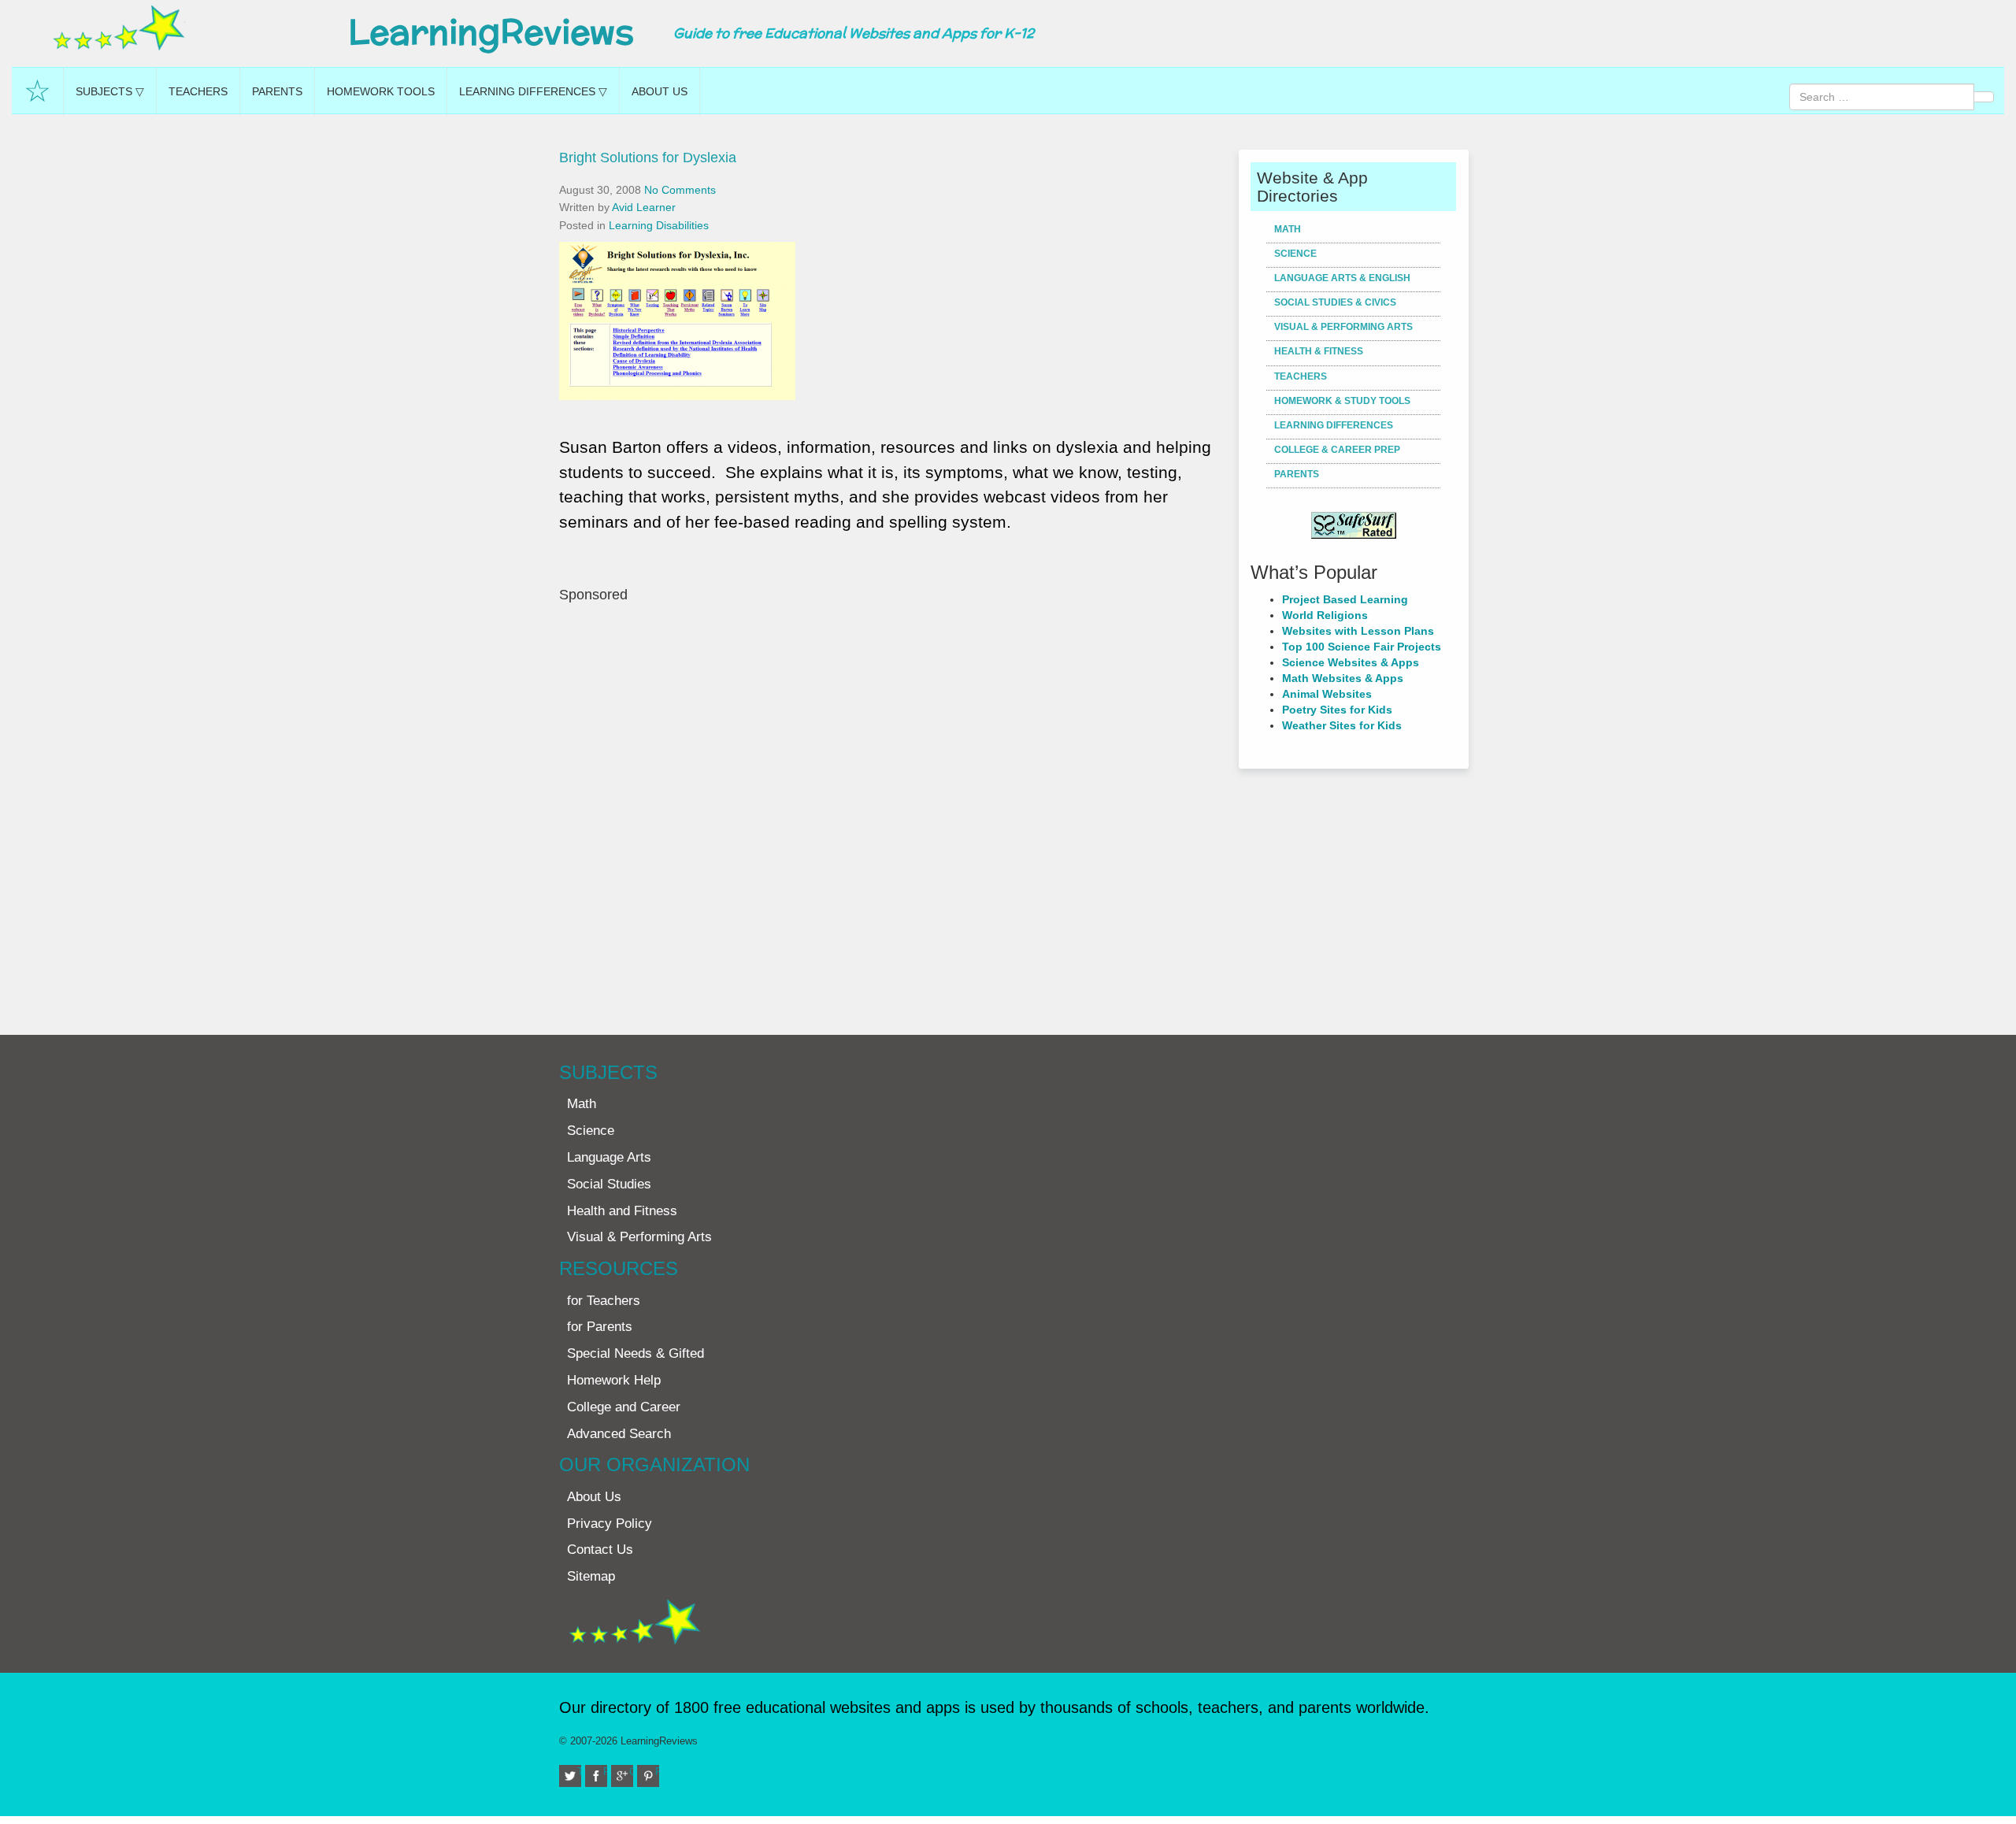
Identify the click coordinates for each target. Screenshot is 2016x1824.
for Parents (600, 1327)
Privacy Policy (610, 1524)
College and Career (624, 1407)
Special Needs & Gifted (636, 1353)
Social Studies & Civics (1335, 302)
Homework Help (614, 1380)
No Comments (680, 190)
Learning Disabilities (659, 225)
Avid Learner (644, 207)
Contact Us (600, 1550)
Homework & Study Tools (1342, 401)
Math (1288, 229)
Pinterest (657, 1772)
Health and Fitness (622, 1211)
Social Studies (609, 1184)
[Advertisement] (893, 811)
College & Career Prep (1337, 450)
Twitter (579, 1772)
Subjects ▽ (110, 91)
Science (1295, 254)
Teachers (198, 91)
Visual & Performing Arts (1343, 327)
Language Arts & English (1342, 278)
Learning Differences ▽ (533, 91)
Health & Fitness (1319, 351)
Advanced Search (619, 1434)
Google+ (631, 1772)
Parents (277, 91)
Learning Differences (1334, 425)
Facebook (605, 1772)
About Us (660, 91)
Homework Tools (381, 91)
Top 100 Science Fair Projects (1362, 647)
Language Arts (609, 1157)
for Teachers (604, 1301)
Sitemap (591, 1576)
